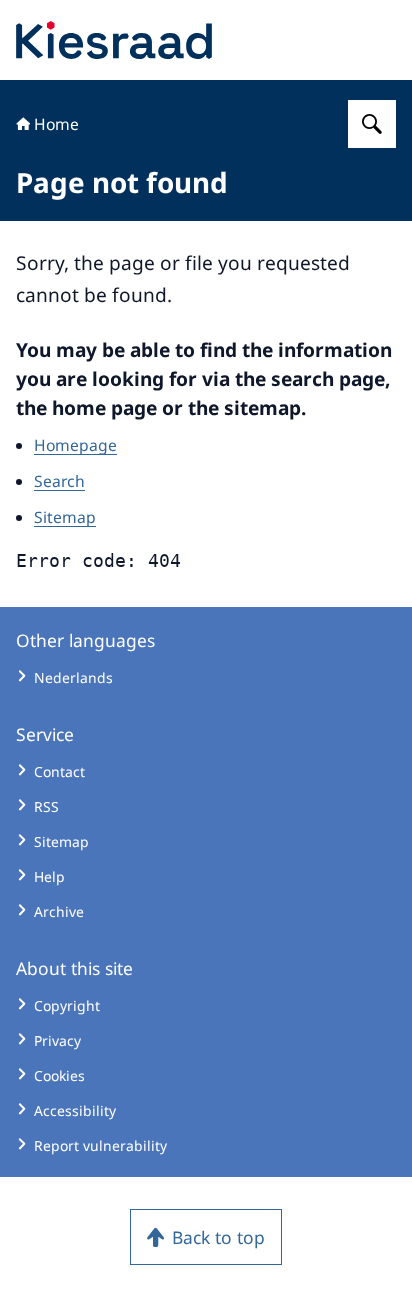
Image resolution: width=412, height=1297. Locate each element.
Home (56, 124)
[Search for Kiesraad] (372, 124)
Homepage (75, 445)
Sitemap (65, 517)
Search (59, 481)
